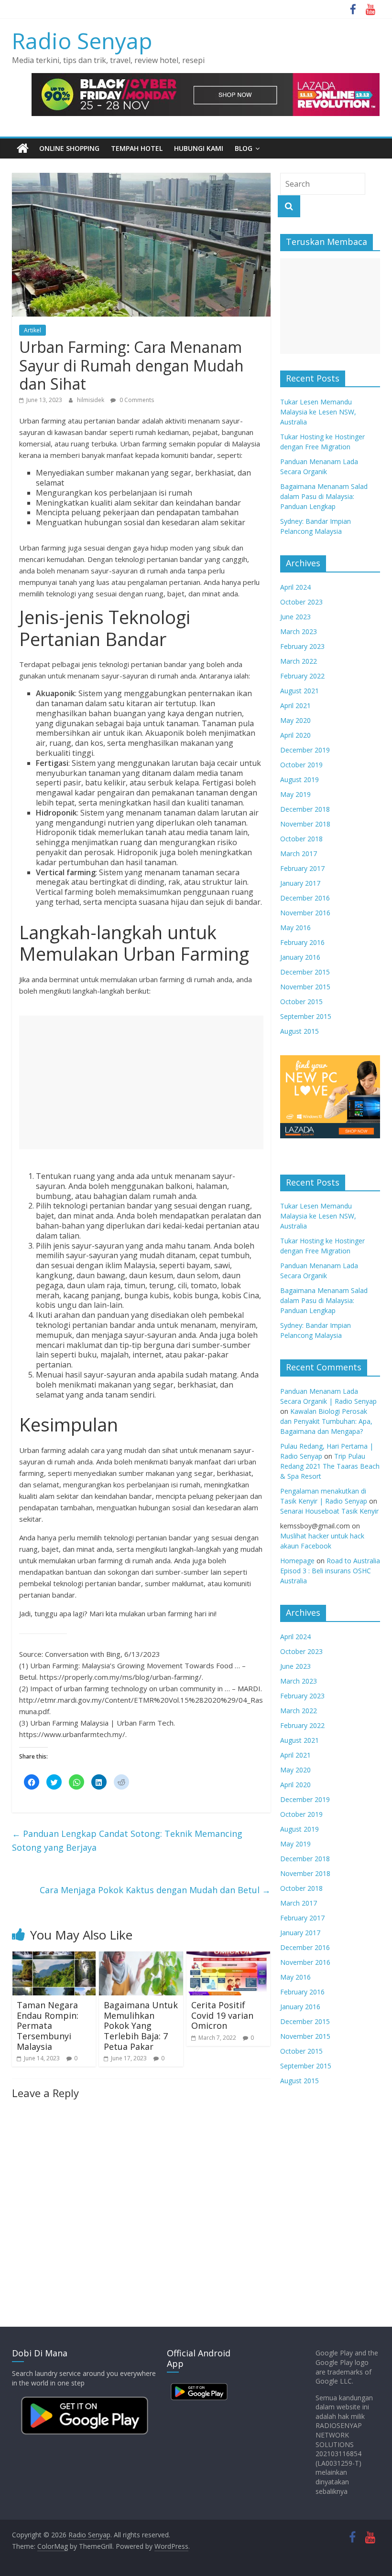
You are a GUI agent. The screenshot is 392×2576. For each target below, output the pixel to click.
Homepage (297, 1561)
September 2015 (306, 1016)
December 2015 (305, 972)
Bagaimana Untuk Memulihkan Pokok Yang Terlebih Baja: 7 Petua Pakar (141, 2025)
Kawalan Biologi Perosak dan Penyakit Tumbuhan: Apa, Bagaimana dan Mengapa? (326, 1421)
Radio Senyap (82, 41)
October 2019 (301, 765)
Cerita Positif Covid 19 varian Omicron (222, 2015)
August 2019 (299, 779)
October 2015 (301, 1002)
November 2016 (305, 913)
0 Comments (136, 400)
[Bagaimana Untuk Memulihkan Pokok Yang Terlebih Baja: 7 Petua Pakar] (141, 1957)
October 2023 (301, 602)
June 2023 (295, 617)
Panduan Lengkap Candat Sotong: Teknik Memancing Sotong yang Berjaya (127, 1840)
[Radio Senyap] (23, 148)
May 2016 (295, 928)
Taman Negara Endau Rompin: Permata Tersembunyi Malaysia (48, 2025)
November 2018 (305, 824)
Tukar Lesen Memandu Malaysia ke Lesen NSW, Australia (318, 412)
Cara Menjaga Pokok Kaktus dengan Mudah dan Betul (155, 1890)
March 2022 (299, 661)
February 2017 (302, 868)
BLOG (244, 148)
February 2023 (302, 646)
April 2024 (295, 587)
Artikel (33, 330)
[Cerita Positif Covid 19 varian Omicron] (229, 1957)
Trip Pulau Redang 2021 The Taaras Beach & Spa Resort (330, 1466)
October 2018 (301, 839)
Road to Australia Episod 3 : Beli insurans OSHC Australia (330, 1571)
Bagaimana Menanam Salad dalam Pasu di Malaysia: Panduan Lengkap (324, 496)
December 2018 (305, 809)
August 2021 (299, 691)
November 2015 (305, 987)
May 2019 (295, 794)
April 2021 (295, 705)
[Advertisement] (141, 1082)
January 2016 (300, 957)
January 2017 (300, 883)
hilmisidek (91, 400)
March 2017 (299, 853)
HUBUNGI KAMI (199, 148)
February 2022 (302, 676)
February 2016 (302, 942)
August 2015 (299, 1031)
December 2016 (305, 898)
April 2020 (295, 735)
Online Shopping (69, 148)
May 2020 (295, 720)
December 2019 (305, 750)
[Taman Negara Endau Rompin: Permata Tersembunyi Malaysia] (54, 1957)
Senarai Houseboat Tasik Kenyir (329, 1511)
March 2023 (299, 631)
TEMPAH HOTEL (137, 148)
